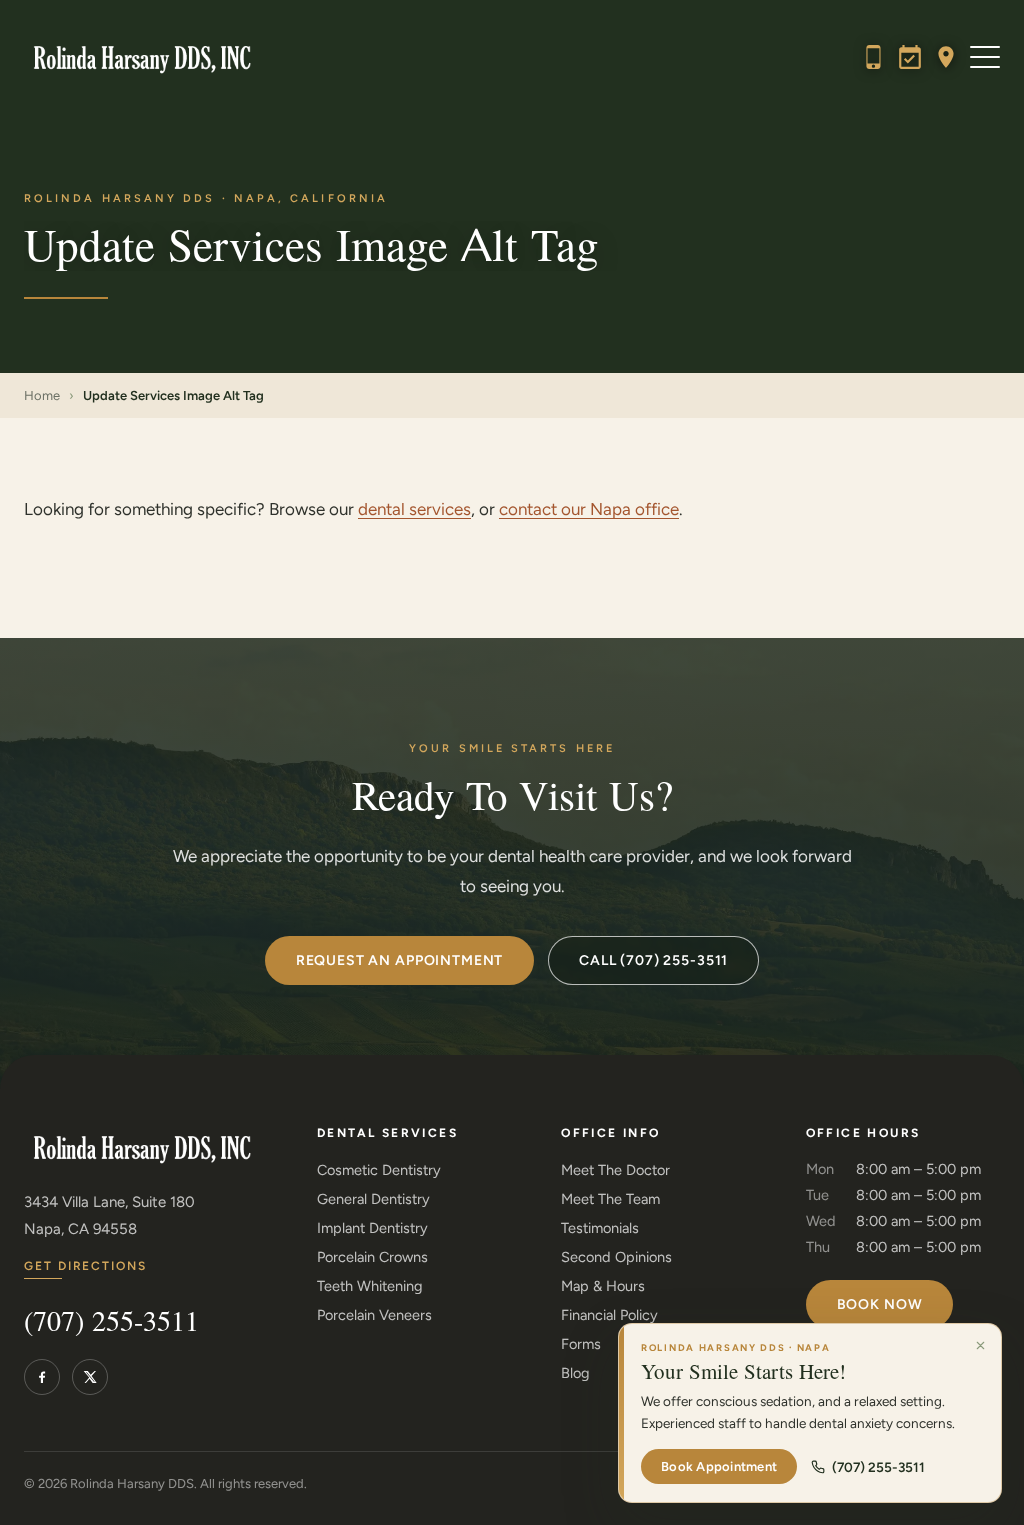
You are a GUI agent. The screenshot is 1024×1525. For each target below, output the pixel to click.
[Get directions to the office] (946, 57)
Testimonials (600, 1228)
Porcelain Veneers (374, 1315)
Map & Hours (603, 1286)
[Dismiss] (980, 1345)
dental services (414, 509)
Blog (575, 1373)
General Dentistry (373, 1199)
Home (42, 395)
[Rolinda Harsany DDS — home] (137, 57)
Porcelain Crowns (372, 1257)
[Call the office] (874, 57)
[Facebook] (42, 1377)
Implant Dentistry (372, 1228)
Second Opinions (616, 1257)
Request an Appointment (399, 960)
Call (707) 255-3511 (653, 960)
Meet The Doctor (615, 1170)
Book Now (880, 1304)
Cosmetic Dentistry (379, 1170)
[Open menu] (985, 57)
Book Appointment (719, 1466)
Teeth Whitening (370, 1286)
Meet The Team (610, 1199)
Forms (581, 1344)
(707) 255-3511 (111, 1321)
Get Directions (85, 1266)
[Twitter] (90, 1377)
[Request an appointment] (910, 57)
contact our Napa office (589, 509)
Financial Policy (609, 1315)
